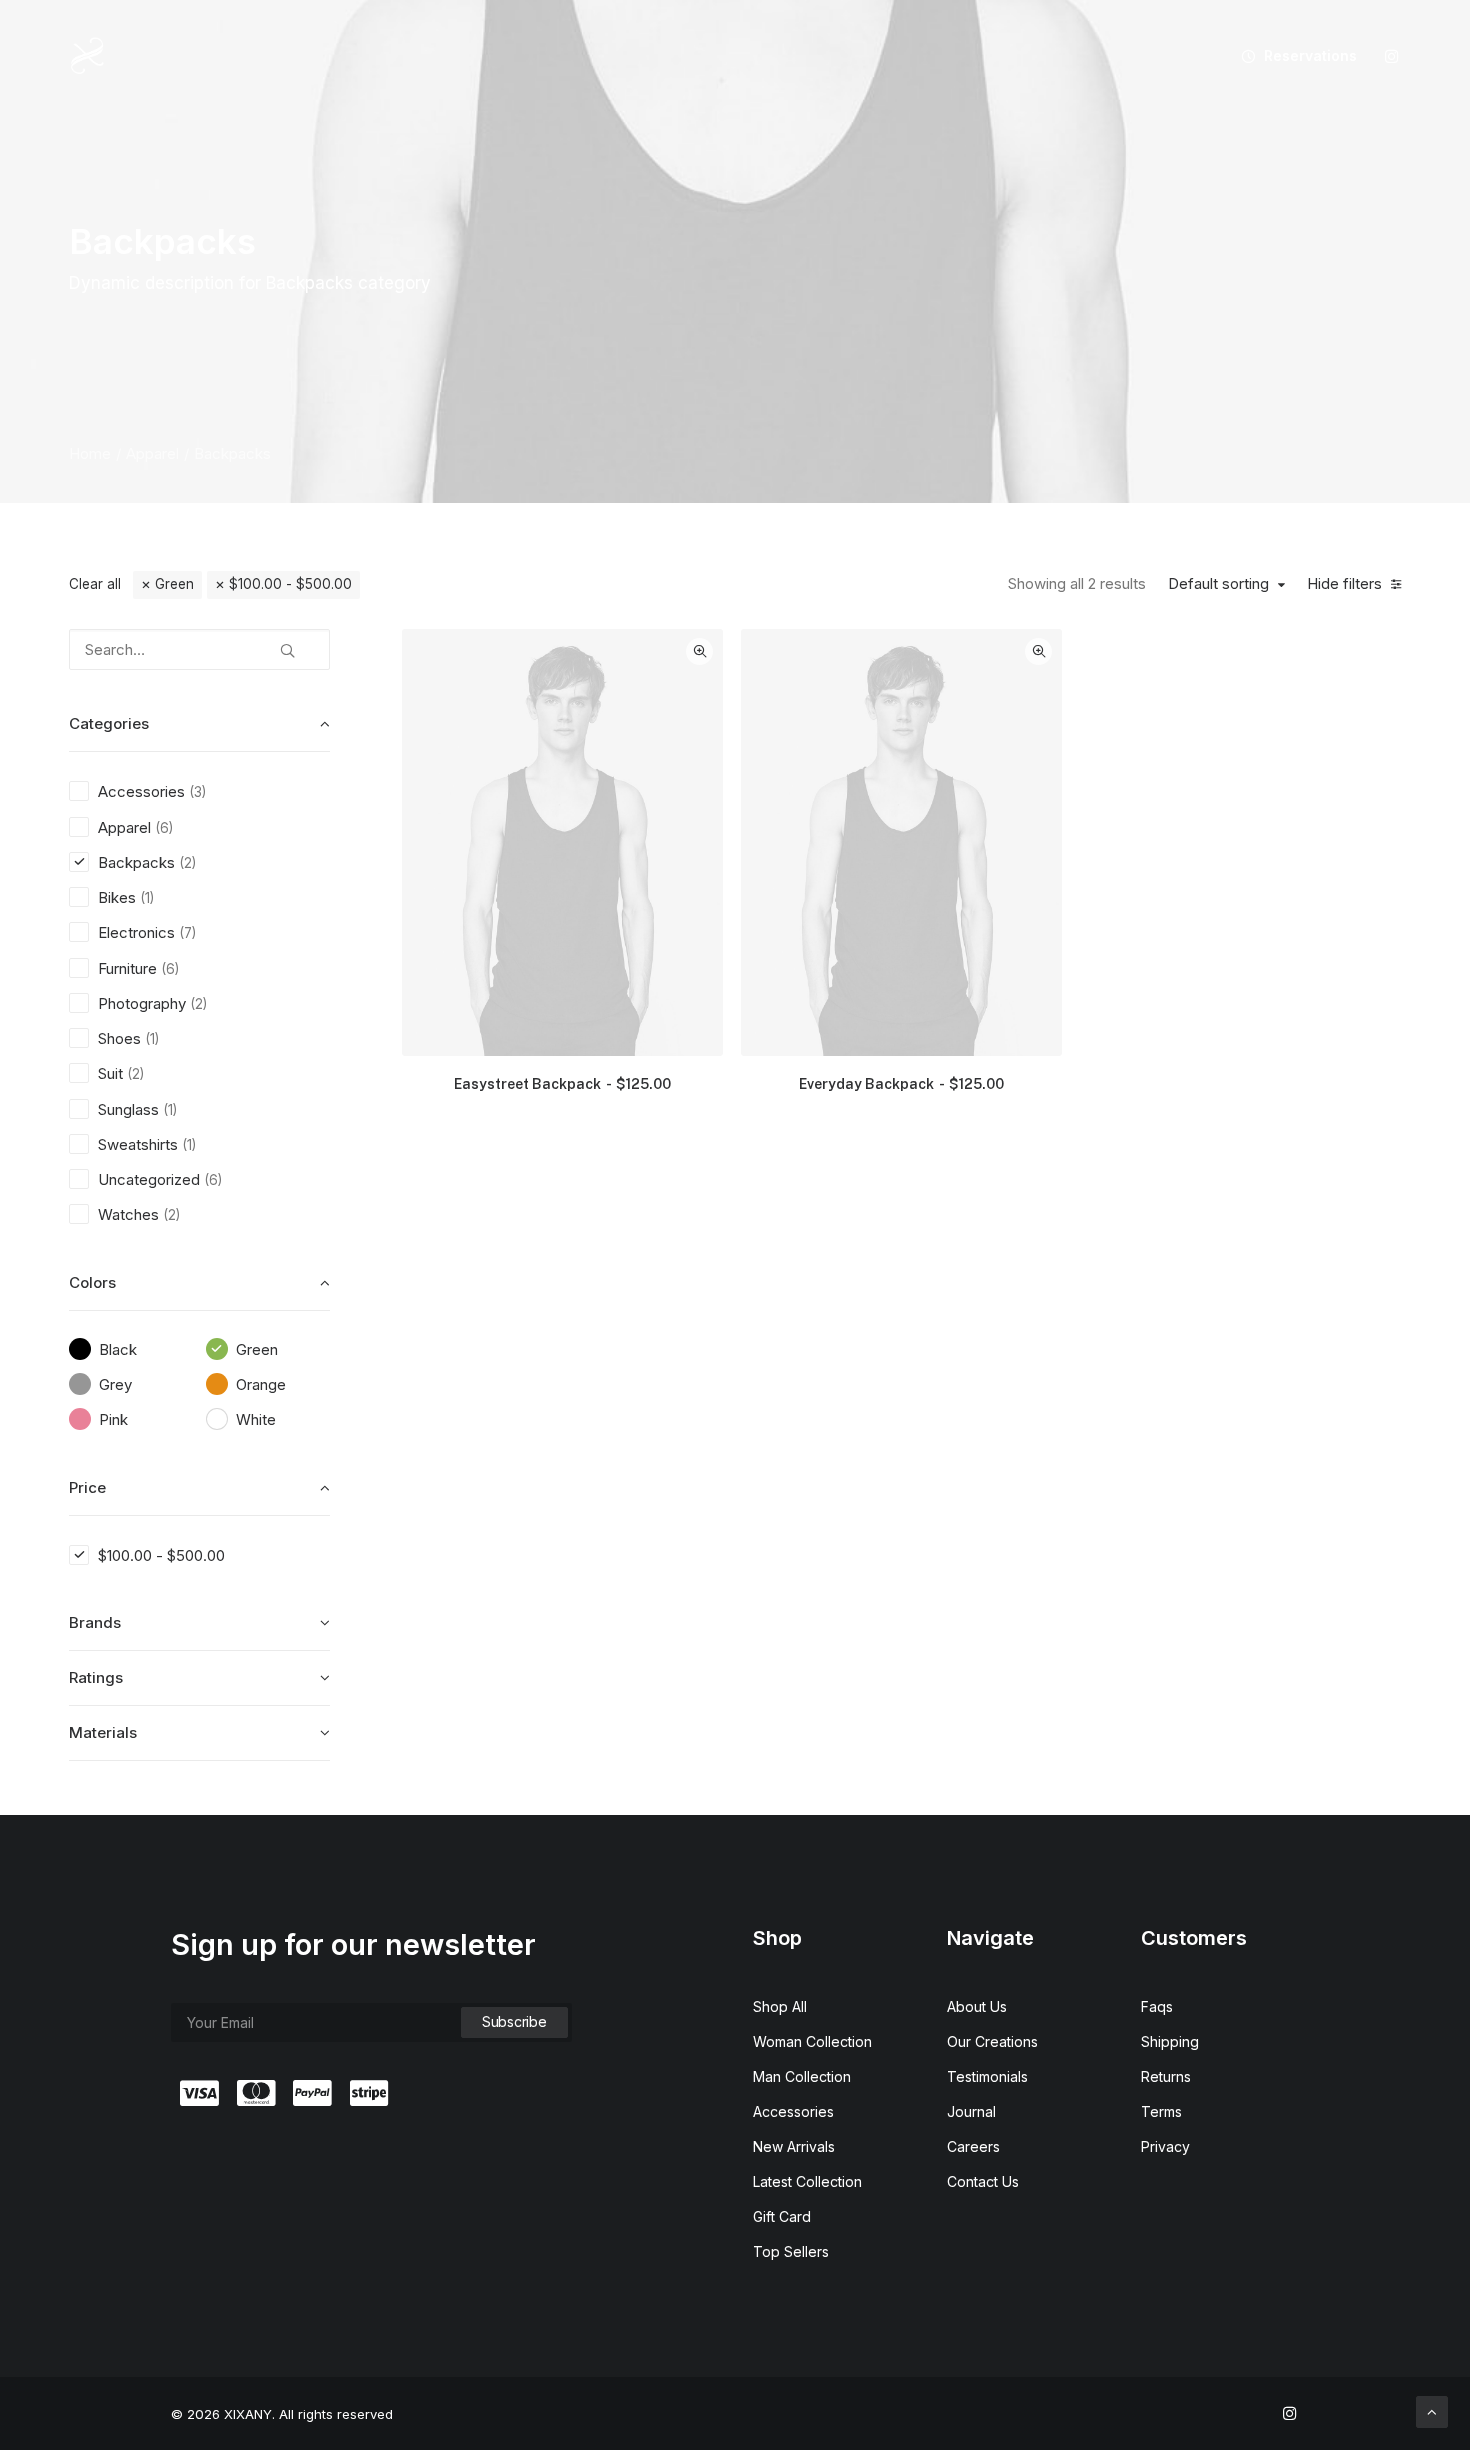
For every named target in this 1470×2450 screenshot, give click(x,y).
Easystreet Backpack (562, 1084)
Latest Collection (807, 2181)
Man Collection (802, 2076)
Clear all (95, 584)
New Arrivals (794, 2146)
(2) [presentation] (187, 863)
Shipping (1170, 2041)
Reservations (1310, 55)
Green (174, 584)
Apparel (152, 453)
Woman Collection (812, 2041)
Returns (1166, 2076)
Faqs (1157, 2006)
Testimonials (987, 2076)
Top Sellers (791, 2251)
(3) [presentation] (197, 792)
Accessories (793, 2111)
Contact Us (983, 2181)
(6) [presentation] (164, 828)
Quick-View (699, 651)
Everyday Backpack (901, 1084)
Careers (973, 2146)
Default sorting (1218, 584)
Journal (971, 2111)
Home (90, 453)
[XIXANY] (87, 56)
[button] (1392, 56)
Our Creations (992, 2041)
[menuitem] (1292, 56)
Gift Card (782, 2216)
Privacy (1165, 2146)
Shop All (780, 2006)
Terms (1161, 2111)
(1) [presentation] (147, 898)
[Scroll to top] (1432, 2410)
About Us (977, 2006)
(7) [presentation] (187, 933)
